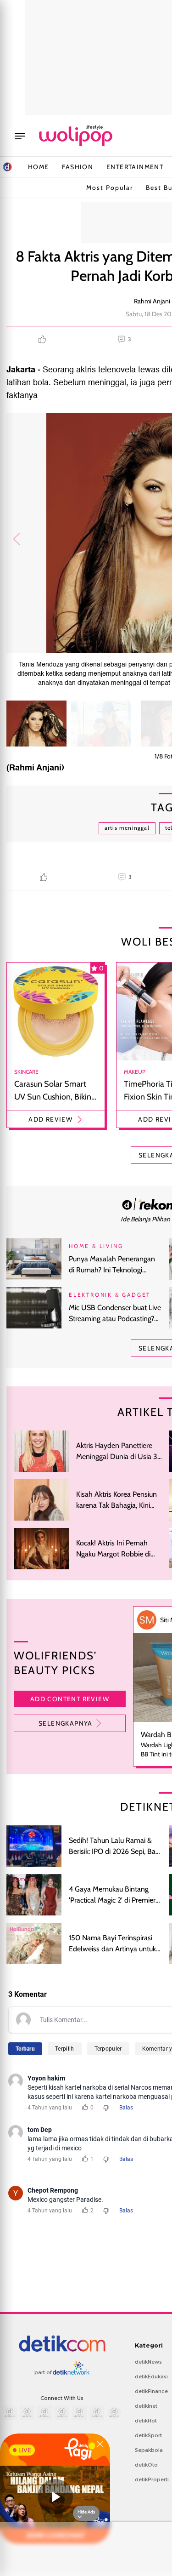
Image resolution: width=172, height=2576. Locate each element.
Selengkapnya (66, 1723)
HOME (39, 167)
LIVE (25, 2450)
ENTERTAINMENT (135, 167)
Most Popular (110, 188)
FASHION (78, 167)
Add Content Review (70, 1699)
